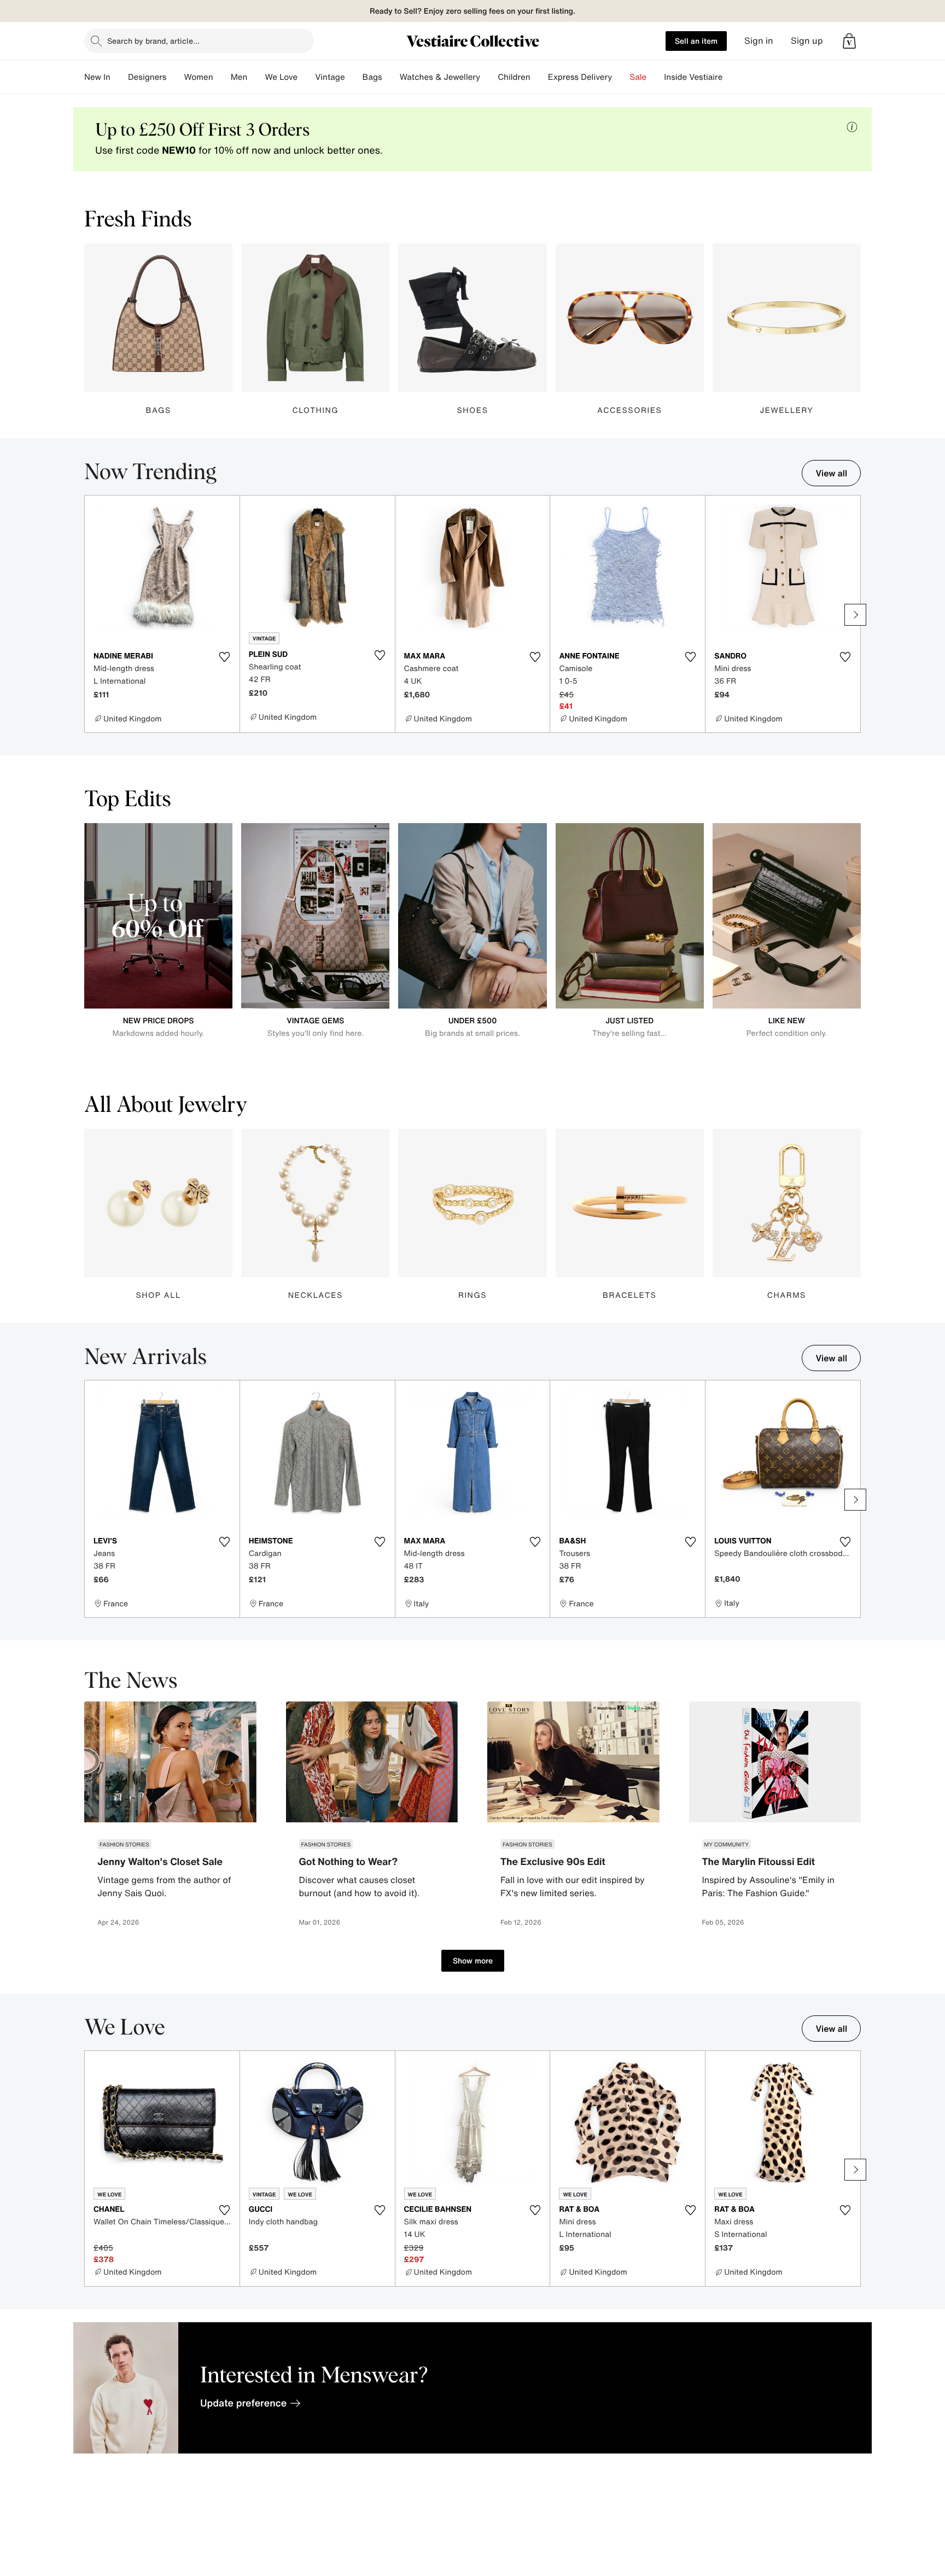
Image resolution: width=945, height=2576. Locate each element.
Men (239, 77)
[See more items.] (855, 615)
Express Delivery (580, 77)
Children (514, 77)
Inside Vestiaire (693, 77)
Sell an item (696, 41)
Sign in (759, 41)
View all (831, 473)
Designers (147, 77)
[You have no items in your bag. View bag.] (849, 41)
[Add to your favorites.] (225, 657)
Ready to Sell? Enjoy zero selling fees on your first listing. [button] (472, 11)
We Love (281, 77)
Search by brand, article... (153, 41)
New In (97, 77)
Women (198, 77)
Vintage (330, 77)
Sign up (807, 41)
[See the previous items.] (90, 615)
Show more (473, 1960)
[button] (849, 41)
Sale (638, 77)
